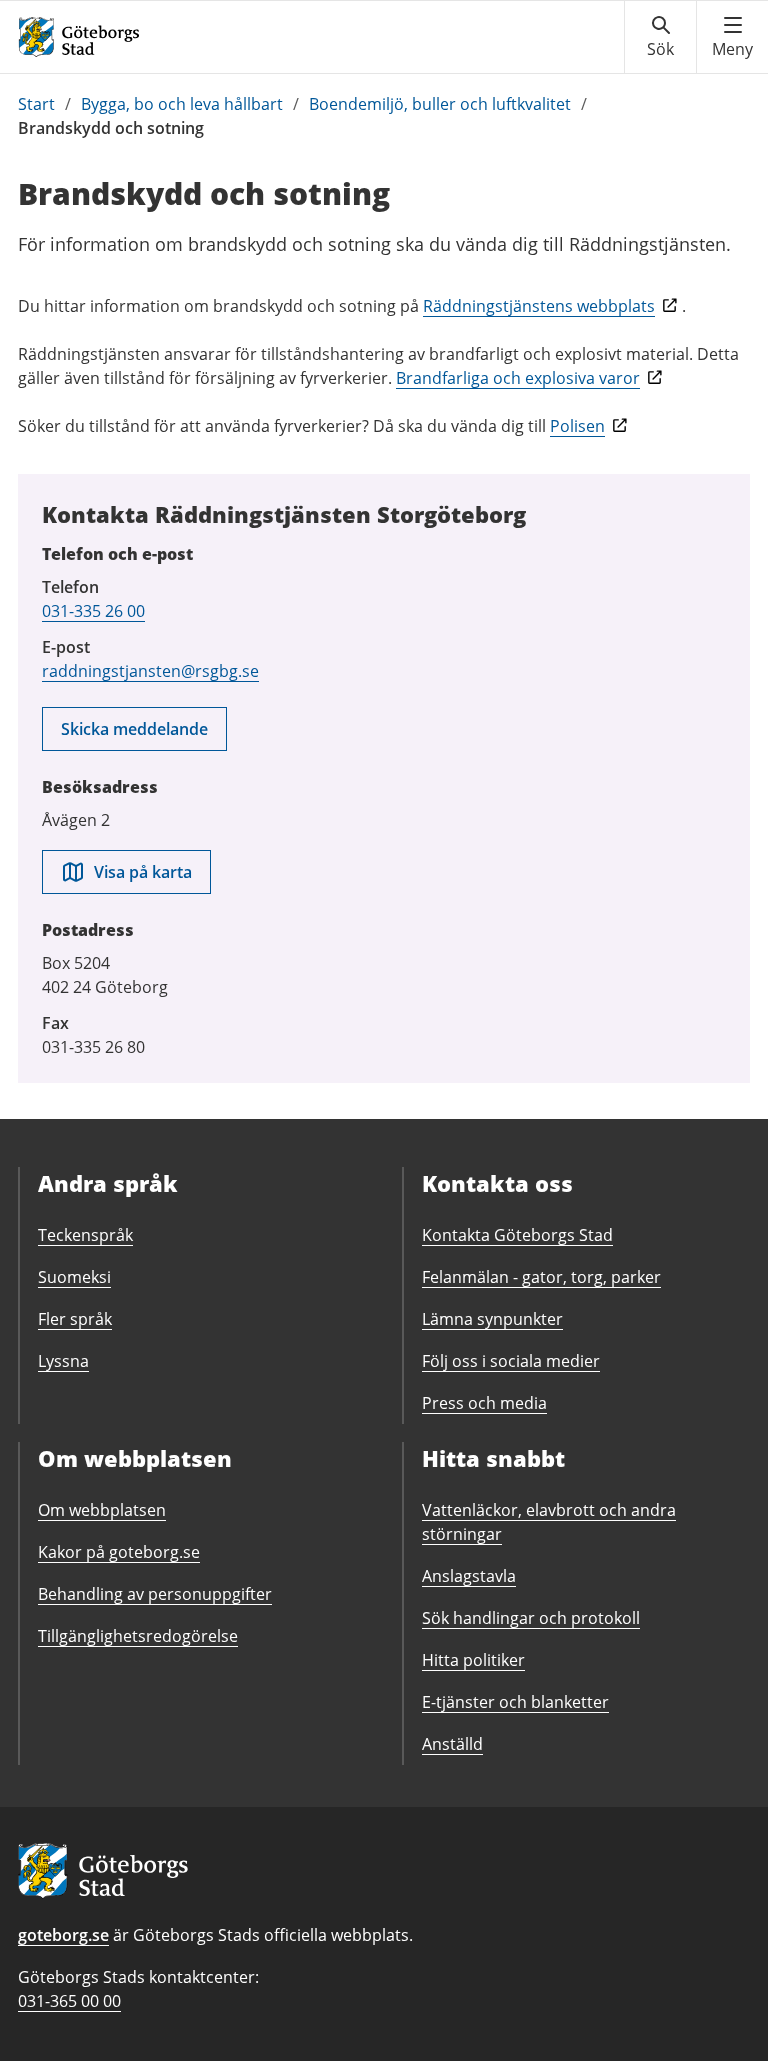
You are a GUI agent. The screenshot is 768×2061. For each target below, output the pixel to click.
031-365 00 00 (69, 2001)
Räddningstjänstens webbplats (539, 306)
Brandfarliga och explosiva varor (518, 378)
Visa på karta (143, 872)
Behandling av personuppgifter (155, 1594)
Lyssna (63, 1361)
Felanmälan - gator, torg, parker (541, 1277)
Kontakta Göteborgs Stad (517, 1235)
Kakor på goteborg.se (119, 1552)
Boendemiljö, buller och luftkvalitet (440, 104)
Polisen (577, 426)
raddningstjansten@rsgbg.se (150, 671)
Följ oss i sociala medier (511, 1361)
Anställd (452, 1744)
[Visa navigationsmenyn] (732, 37)
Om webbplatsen (102, 1510)
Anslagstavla (469, 1576)
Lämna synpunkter (492, 1319)
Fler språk (75, 1319)
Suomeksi (74, 1277)
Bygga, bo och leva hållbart (182, 104)
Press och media (484, 1403)
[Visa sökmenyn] (660, 37)
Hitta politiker (473, 1660)
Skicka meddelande (134, 729)
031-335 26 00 (93, 611)
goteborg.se (63, 1935)
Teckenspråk (85, 1235)
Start (36, 104)
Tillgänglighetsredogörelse (138, 1636)
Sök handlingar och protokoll (531, 1618)
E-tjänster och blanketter (515, 1702)
